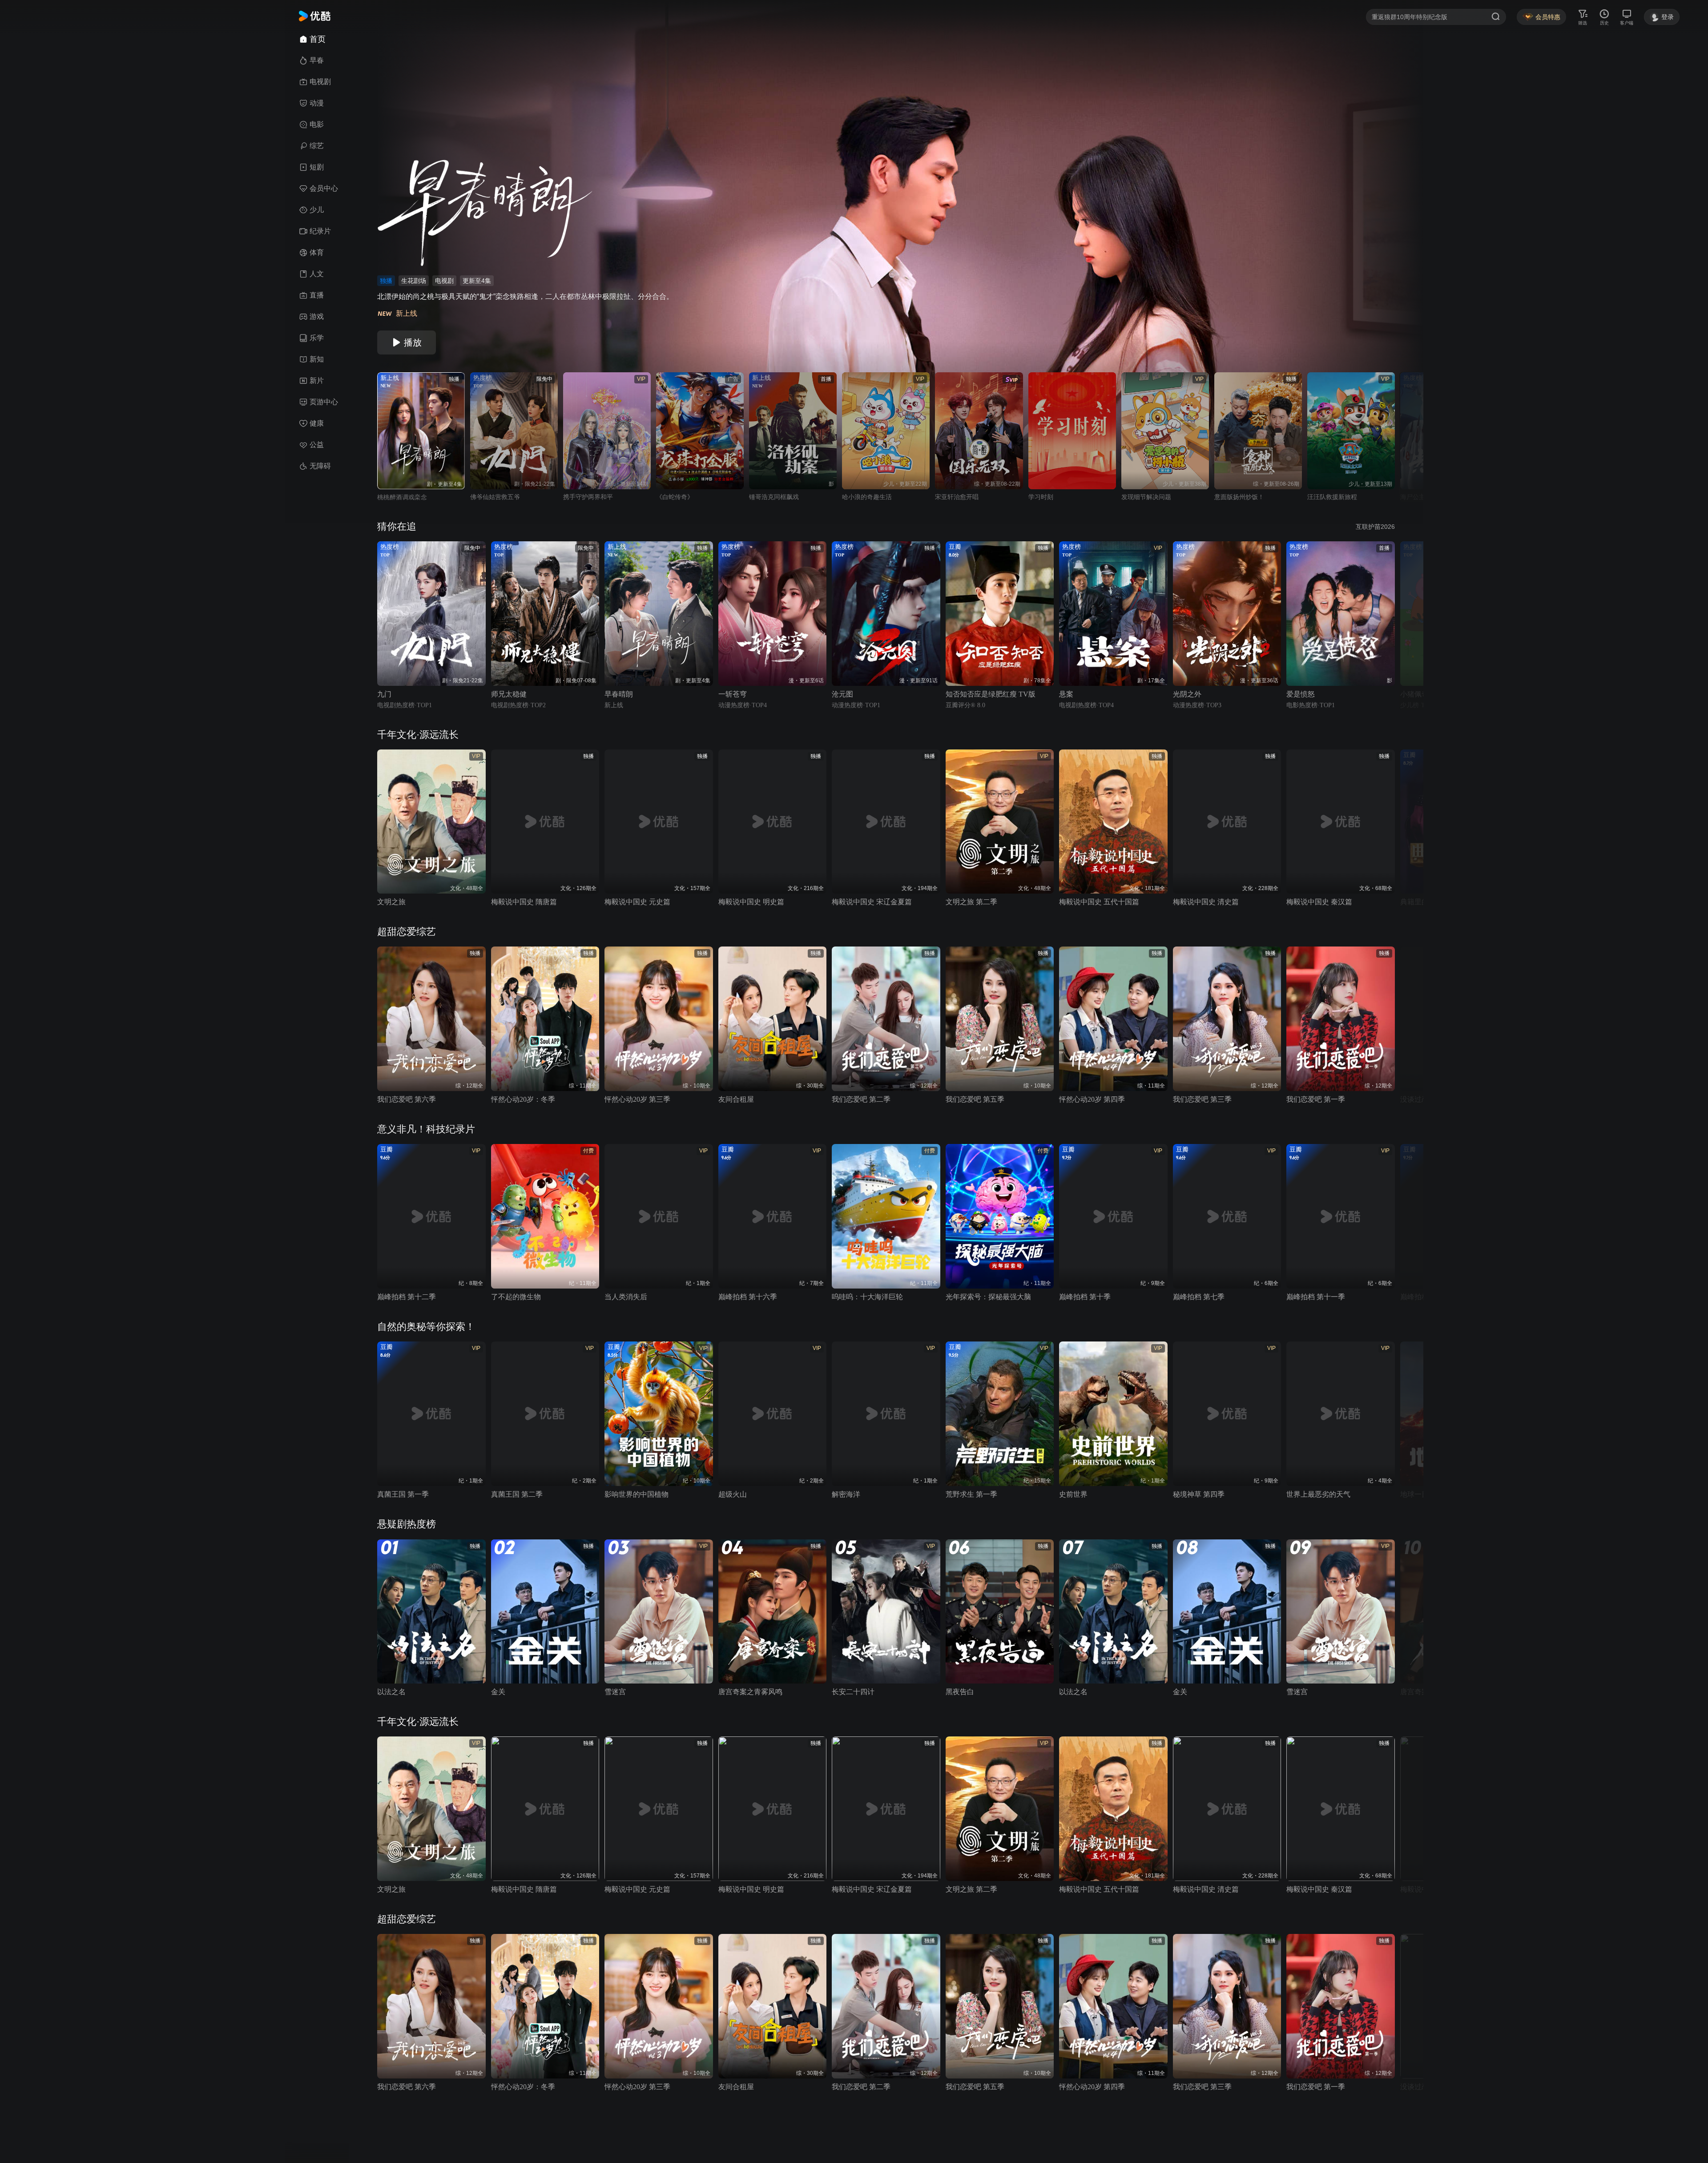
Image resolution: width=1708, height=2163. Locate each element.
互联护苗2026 (1375, 527)
